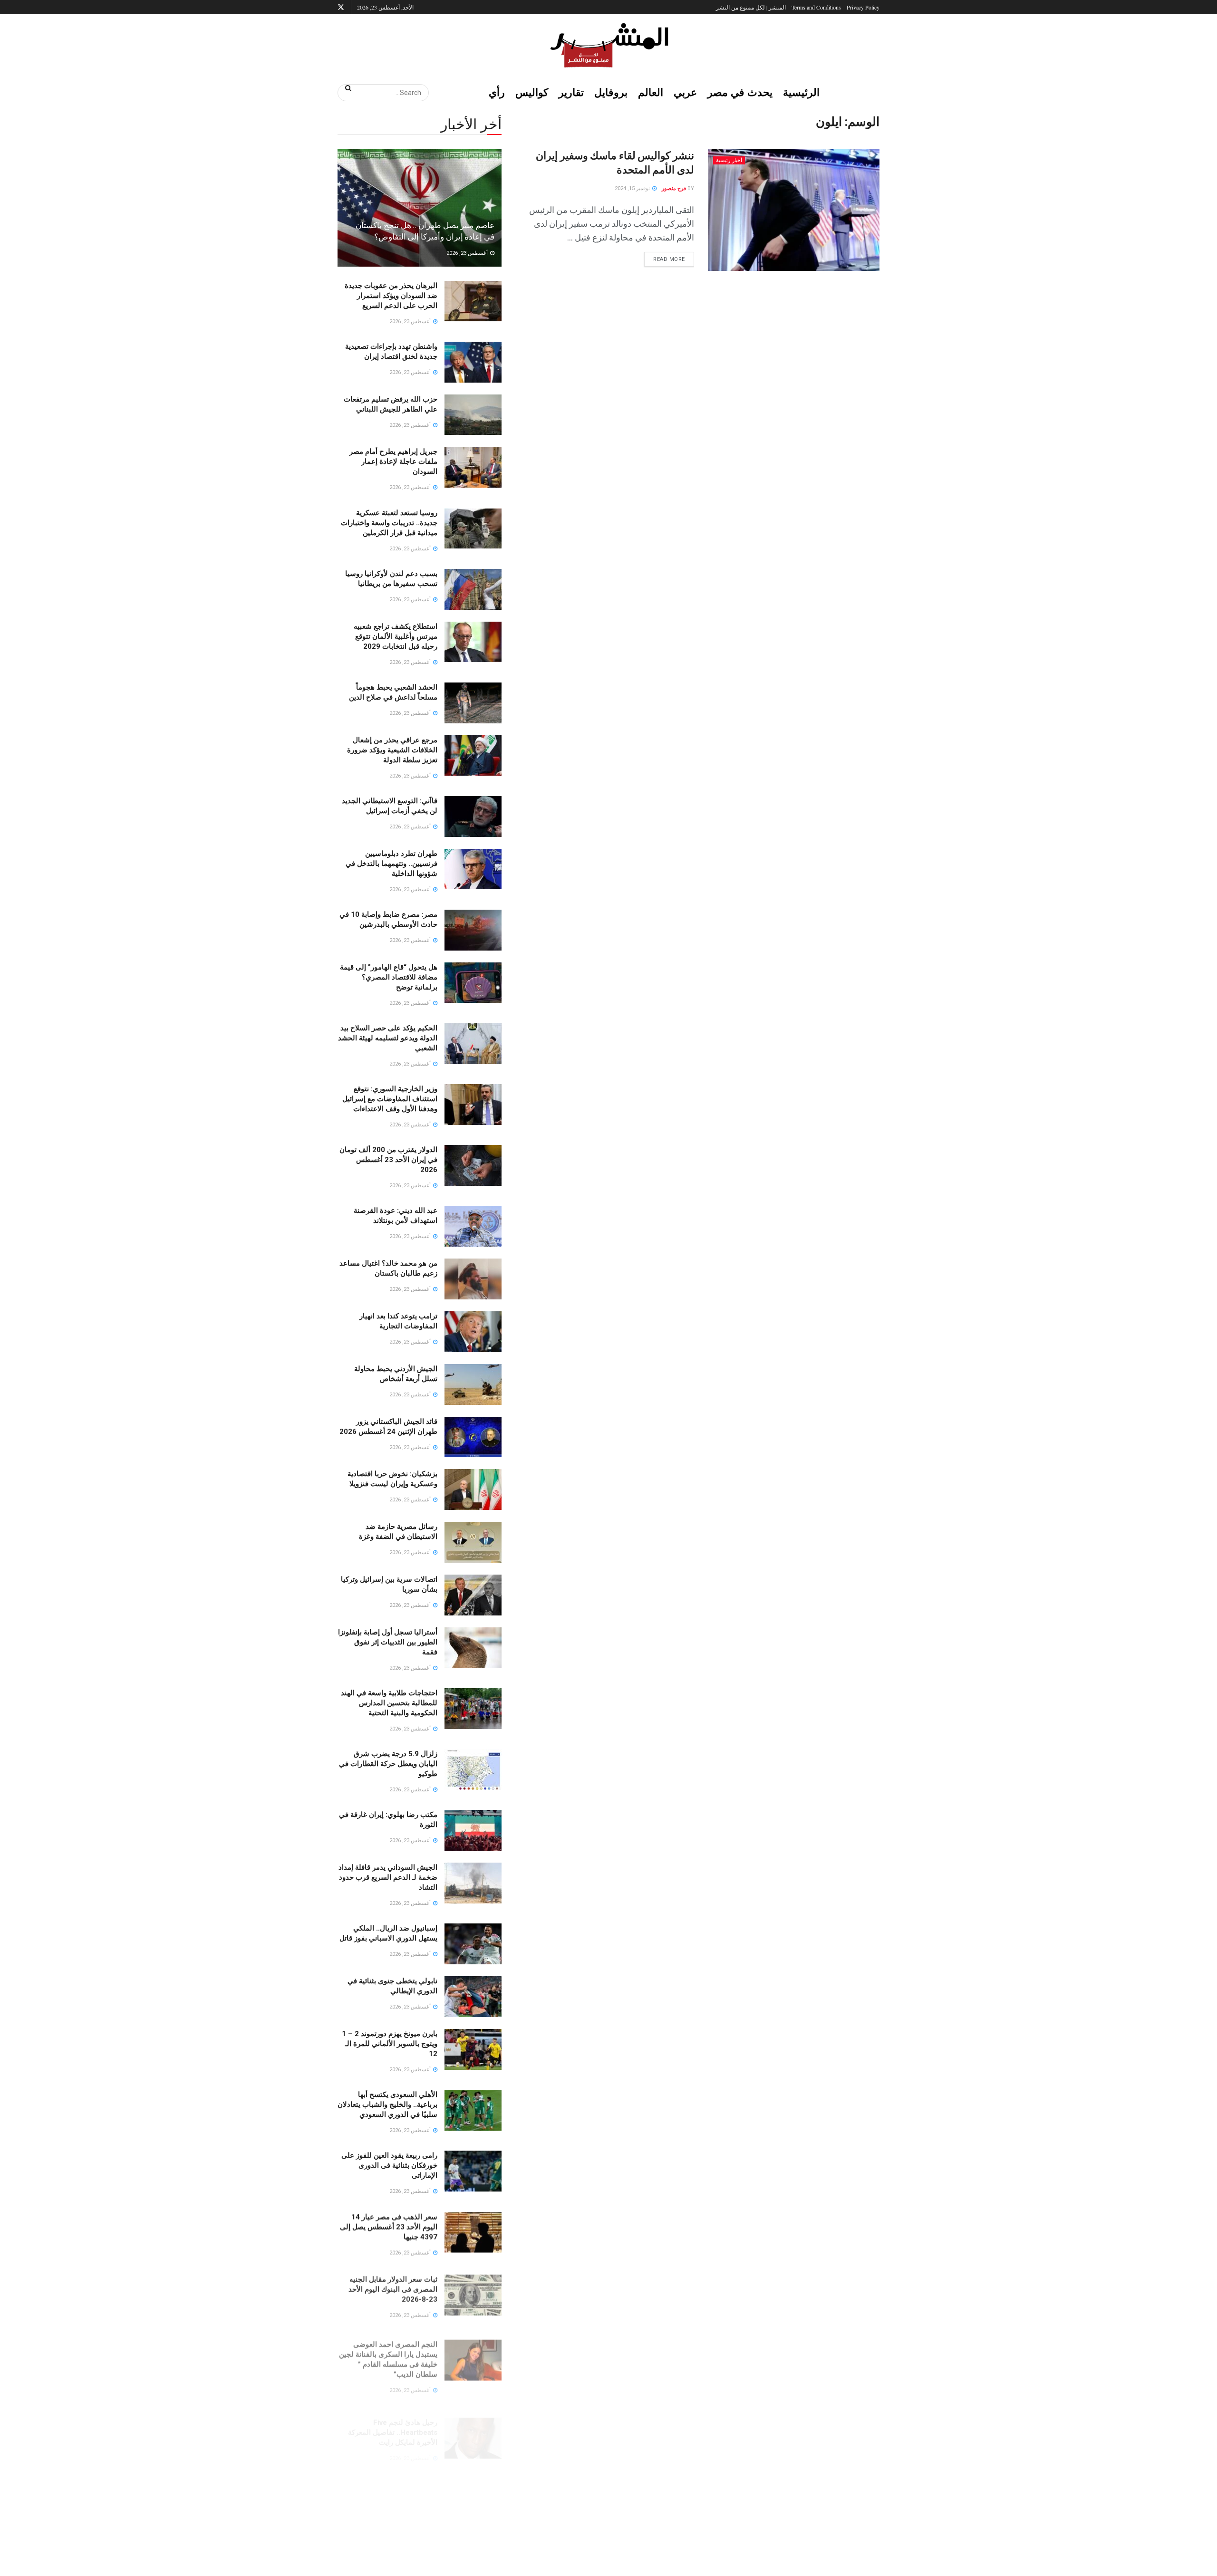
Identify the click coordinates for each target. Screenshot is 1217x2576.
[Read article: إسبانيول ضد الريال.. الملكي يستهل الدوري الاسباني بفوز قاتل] (473, 1944)
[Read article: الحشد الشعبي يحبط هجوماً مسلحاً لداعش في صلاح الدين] (473, 703)
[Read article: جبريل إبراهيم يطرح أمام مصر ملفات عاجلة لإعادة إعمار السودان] (473, 467)
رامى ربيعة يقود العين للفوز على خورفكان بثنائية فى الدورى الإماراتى (389, 2165)
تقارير (571, 92)
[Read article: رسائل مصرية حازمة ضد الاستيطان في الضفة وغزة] (473, 1542)
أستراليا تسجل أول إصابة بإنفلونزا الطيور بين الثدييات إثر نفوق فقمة (388, 1642)
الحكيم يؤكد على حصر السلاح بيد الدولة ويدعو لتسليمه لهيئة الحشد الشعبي (388, 1038)
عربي (685, 92)
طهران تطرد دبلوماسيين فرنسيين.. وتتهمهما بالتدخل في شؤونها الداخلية (391, 864)
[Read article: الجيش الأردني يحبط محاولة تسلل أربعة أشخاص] (473, 1384)
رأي (497, 92)
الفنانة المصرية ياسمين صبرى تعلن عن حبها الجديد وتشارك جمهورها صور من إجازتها (393, 2480)
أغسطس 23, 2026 (468, 253)
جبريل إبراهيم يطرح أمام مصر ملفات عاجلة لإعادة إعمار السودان (393, 461)
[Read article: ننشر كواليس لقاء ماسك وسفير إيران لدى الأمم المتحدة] (794, 210)
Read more (665, 257)
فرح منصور (674, 188)
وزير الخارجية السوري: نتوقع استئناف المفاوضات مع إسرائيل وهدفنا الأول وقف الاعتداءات (390, 1099)
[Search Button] (345, 88)
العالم (651, 92)
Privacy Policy (863, 7)
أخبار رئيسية (729, 160)
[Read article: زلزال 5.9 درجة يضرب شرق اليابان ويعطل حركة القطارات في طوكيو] (473, 1769)
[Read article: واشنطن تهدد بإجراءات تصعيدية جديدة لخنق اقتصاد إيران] (473, 362)
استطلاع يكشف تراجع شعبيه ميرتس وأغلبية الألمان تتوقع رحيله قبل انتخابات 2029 (396, 636)
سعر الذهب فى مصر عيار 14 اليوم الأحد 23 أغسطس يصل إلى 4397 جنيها (389, 2227)
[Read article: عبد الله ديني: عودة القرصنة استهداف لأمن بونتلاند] (473, 1226)
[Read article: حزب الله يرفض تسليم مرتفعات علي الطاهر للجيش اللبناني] (473, 415)
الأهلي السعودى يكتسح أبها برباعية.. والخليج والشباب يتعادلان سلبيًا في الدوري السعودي (387, 2105)
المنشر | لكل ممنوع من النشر (751, 7)
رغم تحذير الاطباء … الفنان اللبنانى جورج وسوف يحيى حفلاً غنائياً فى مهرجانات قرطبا (390, 2541)
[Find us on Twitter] (341, 7)
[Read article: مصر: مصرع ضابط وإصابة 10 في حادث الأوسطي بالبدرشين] (473, 930)
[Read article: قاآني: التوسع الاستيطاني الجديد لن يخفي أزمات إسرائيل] (473, 817)
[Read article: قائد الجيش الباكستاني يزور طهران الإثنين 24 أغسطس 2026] (473, 1437)
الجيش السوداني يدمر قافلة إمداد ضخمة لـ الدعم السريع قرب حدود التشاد (388, 1877)
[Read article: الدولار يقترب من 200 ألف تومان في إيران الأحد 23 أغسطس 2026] (473, 1165)
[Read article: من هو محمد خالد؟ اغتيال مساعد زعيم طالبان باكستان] (473, 1279)
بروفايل (611, 92)
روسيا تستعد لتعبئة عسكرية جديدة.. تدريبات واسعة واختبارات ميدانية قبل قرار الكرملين (389, 523)
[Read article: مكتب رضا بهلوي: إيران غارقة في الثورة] (473, 1830)
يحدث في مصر (740, 92)
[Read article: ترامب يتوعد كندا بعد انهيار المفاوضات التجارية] (473, 1332)
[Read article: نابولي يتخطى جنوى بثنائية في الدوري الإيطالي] (473, 1997)
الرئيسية (801, 92)
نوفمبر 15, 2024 (633, 188)
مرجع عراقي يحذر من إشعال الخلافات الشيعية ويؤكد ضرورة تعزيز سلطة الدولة (392, 750)
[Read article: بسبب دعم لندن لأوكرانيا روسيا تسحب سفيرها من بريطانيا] (473, 589)
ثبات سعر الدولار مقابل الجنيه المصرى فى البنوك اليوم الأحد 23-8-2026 (393, 2288)
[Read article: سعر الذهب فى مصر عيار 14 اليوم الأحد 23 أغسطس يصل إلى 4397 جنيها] (473, 2232)
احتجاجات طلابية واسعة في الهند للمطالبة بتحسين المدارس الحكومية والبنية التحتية (389, 1703)
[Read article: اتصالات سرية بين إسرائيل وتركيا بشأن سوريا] (473, 1595)
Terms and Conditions (816, 7)
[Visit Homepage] (608, 45)
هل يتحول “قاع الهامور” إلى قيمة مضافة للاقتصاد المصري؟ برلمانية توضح (389, 977)
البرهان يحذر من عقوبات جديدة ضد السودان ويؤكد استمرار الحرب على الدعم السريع (391, 296)
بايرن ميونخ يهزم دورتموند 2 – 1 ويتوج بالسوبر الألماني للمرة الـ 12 (390, 2044)
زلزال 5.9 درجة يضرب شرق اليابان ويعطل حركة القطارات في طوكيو (388, 1764)
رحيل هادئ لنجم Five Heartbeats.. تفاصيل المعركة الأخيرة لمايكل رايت (393, 2419)
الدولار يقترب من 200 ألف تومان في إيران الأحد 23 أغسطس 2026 (388, 1160)
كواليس (532, 92)
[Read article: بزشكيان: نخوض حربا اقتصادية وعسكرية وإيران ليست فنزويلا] (473, 1490)
